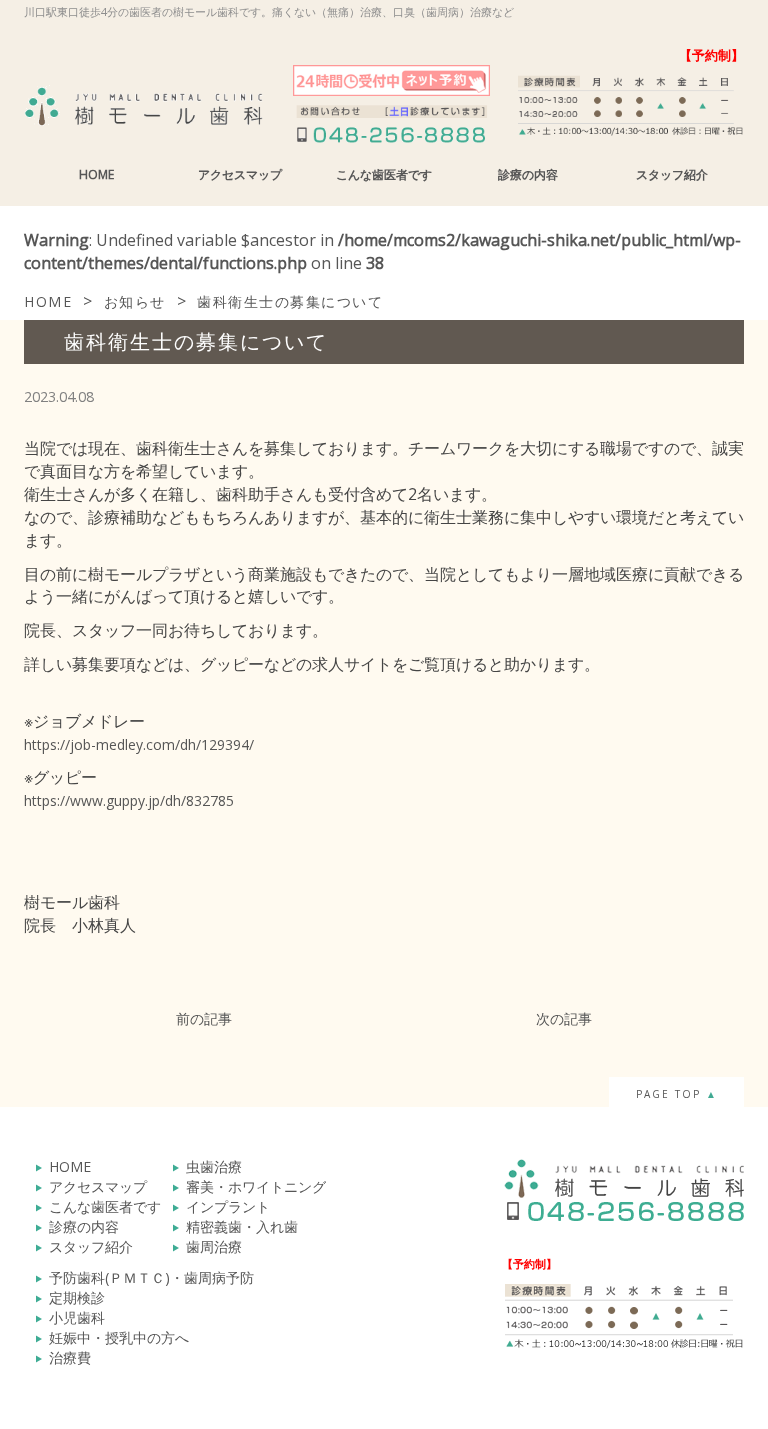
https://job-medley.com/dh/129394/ (139, 744)
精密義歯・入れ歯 (242, 1226)
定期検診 (77, 1297)
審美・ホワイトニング (256, 1186)
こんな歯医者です (384, 174)
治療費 (70, 1357)
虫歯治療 (214, 1166)
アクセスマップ (240, 174)
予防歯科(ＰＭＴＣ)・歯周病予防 (151, 1277)
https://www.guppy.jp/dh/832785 (129, 800)
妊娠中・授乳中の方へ (119, 1337)
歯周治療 (214, 1246)
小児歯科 (77, 1317)
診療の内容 (528, 174)
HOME (96, 174)
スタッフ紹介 (672, 174)
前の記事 (204, 1018)
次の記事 (564, 1018)
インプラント (228, 1206)
